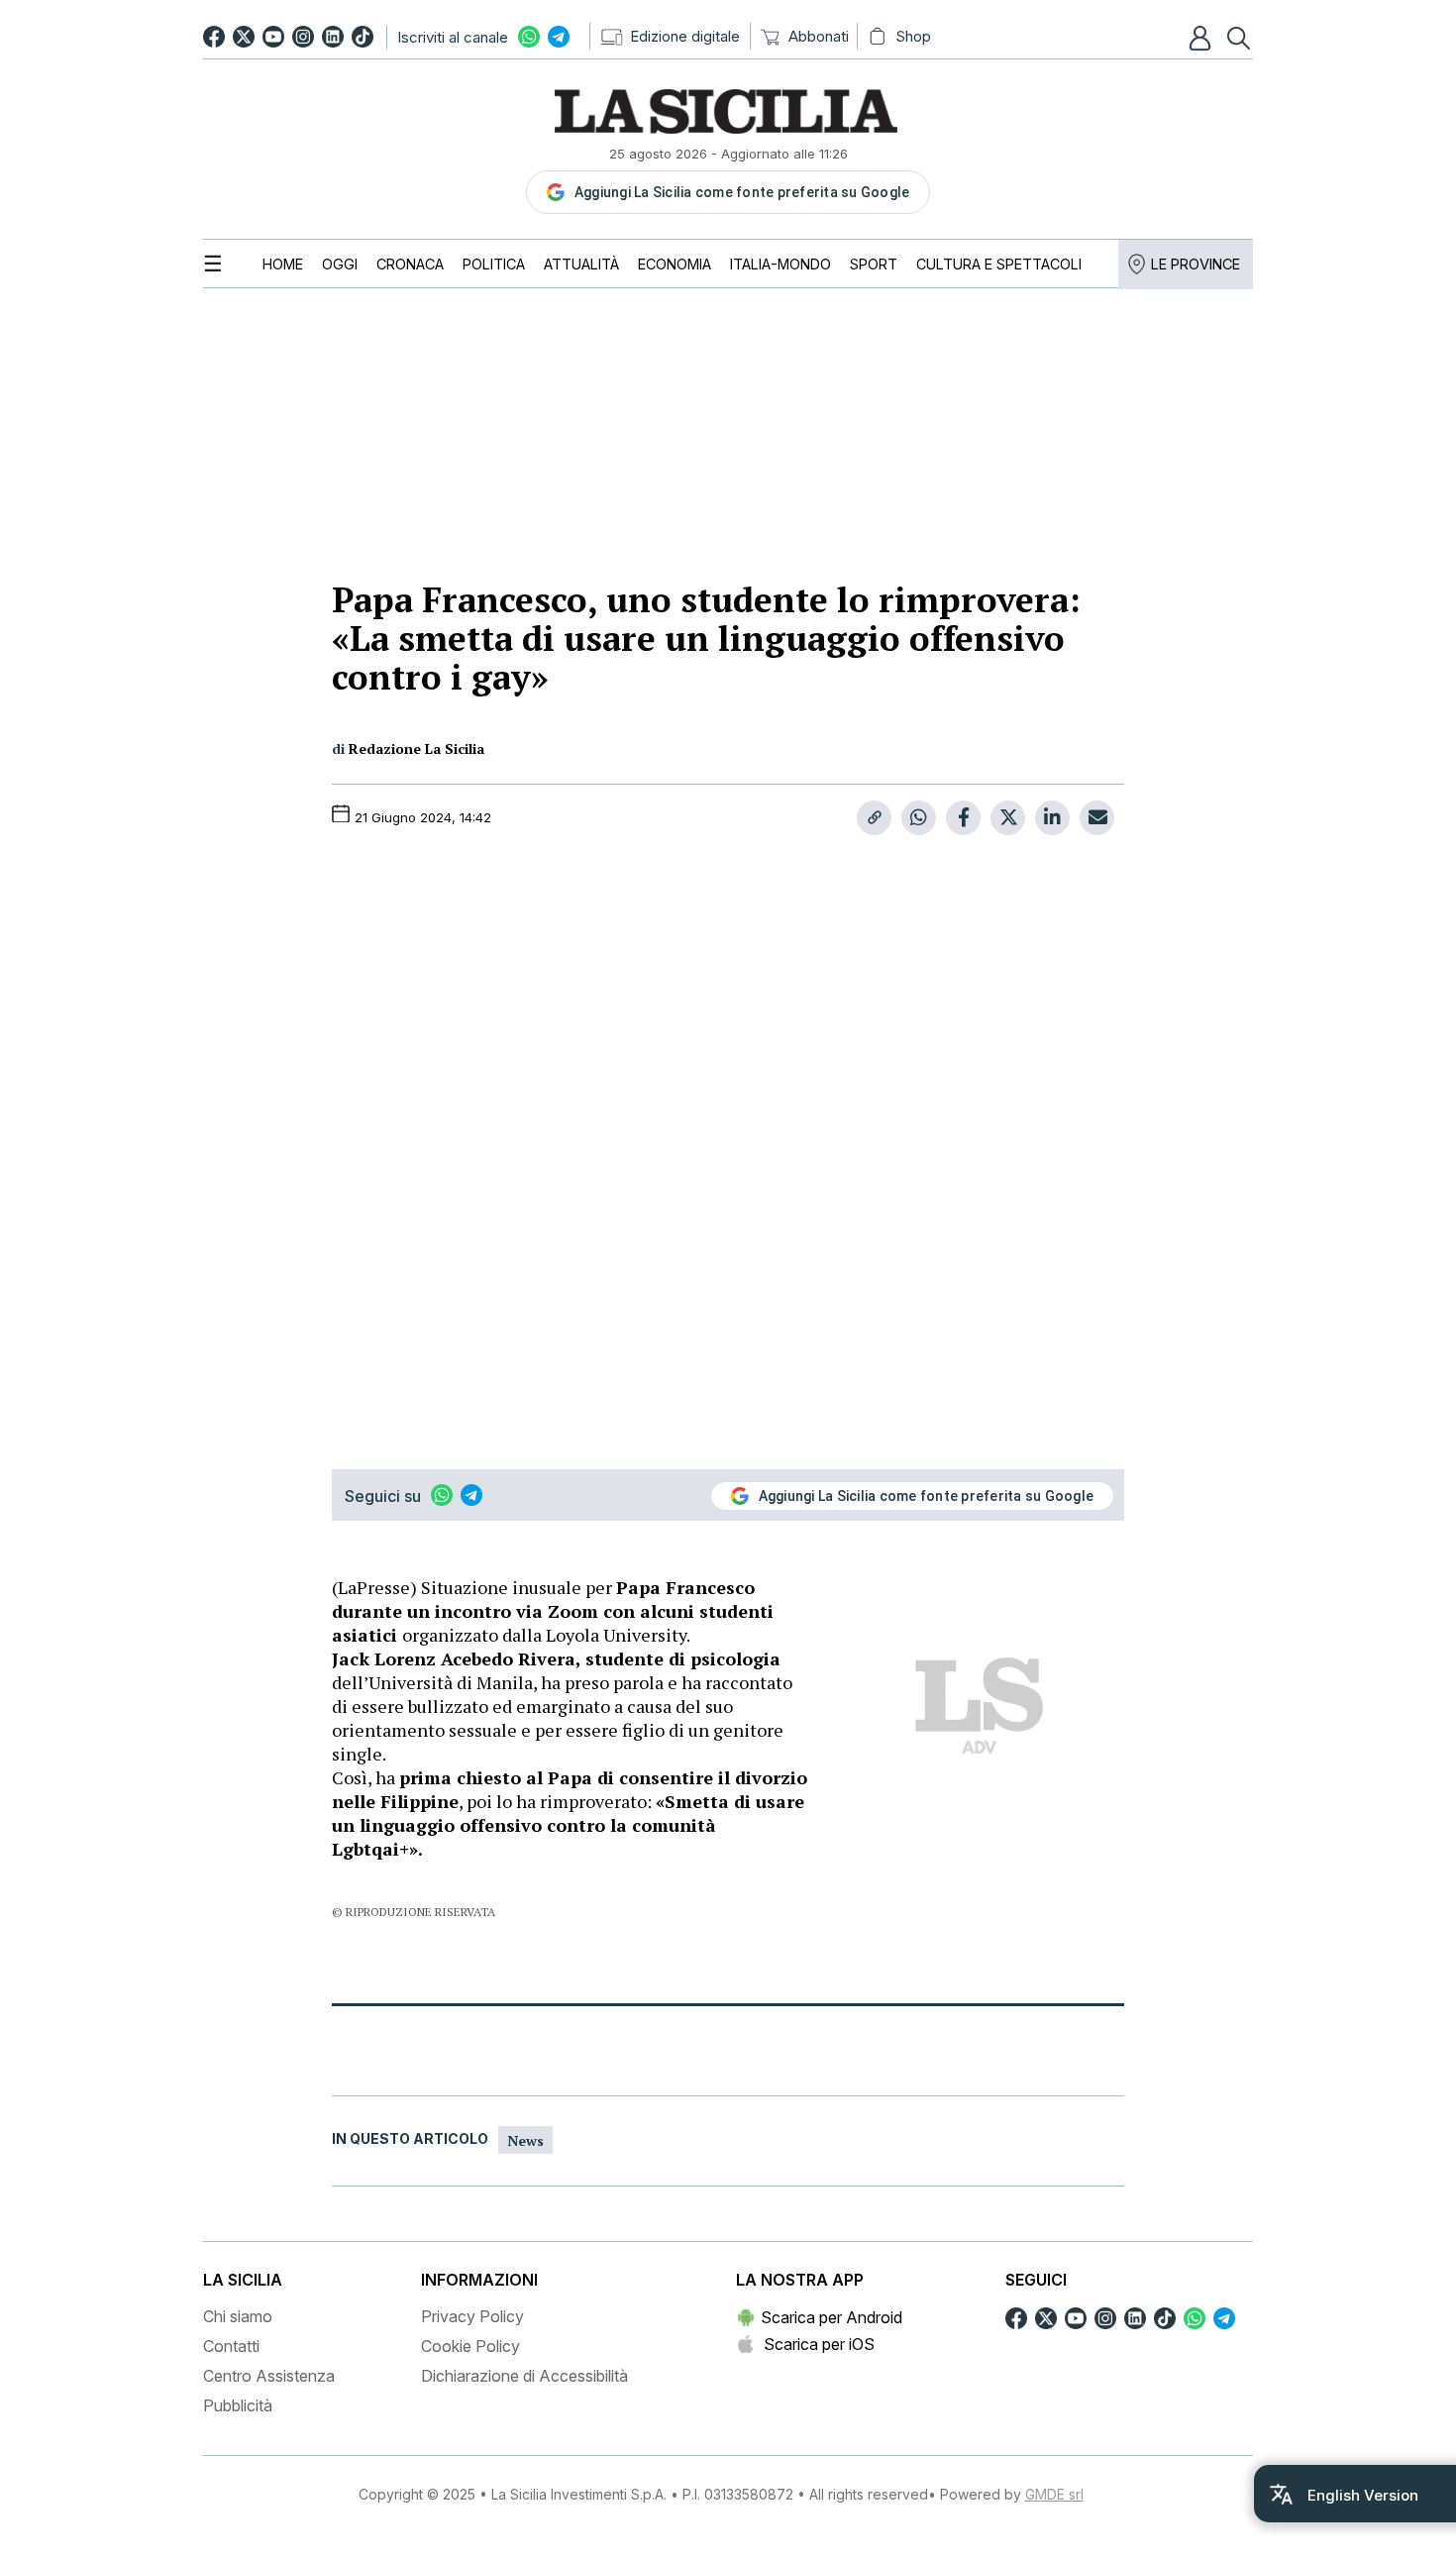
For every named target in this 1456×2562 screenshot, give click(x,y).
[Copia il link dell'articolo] (874, 818)
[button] (1202, 38)
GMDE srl (1054, 2494)
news (525, 2140)
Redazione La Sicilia (416, 748)
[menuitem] (283, 264)
